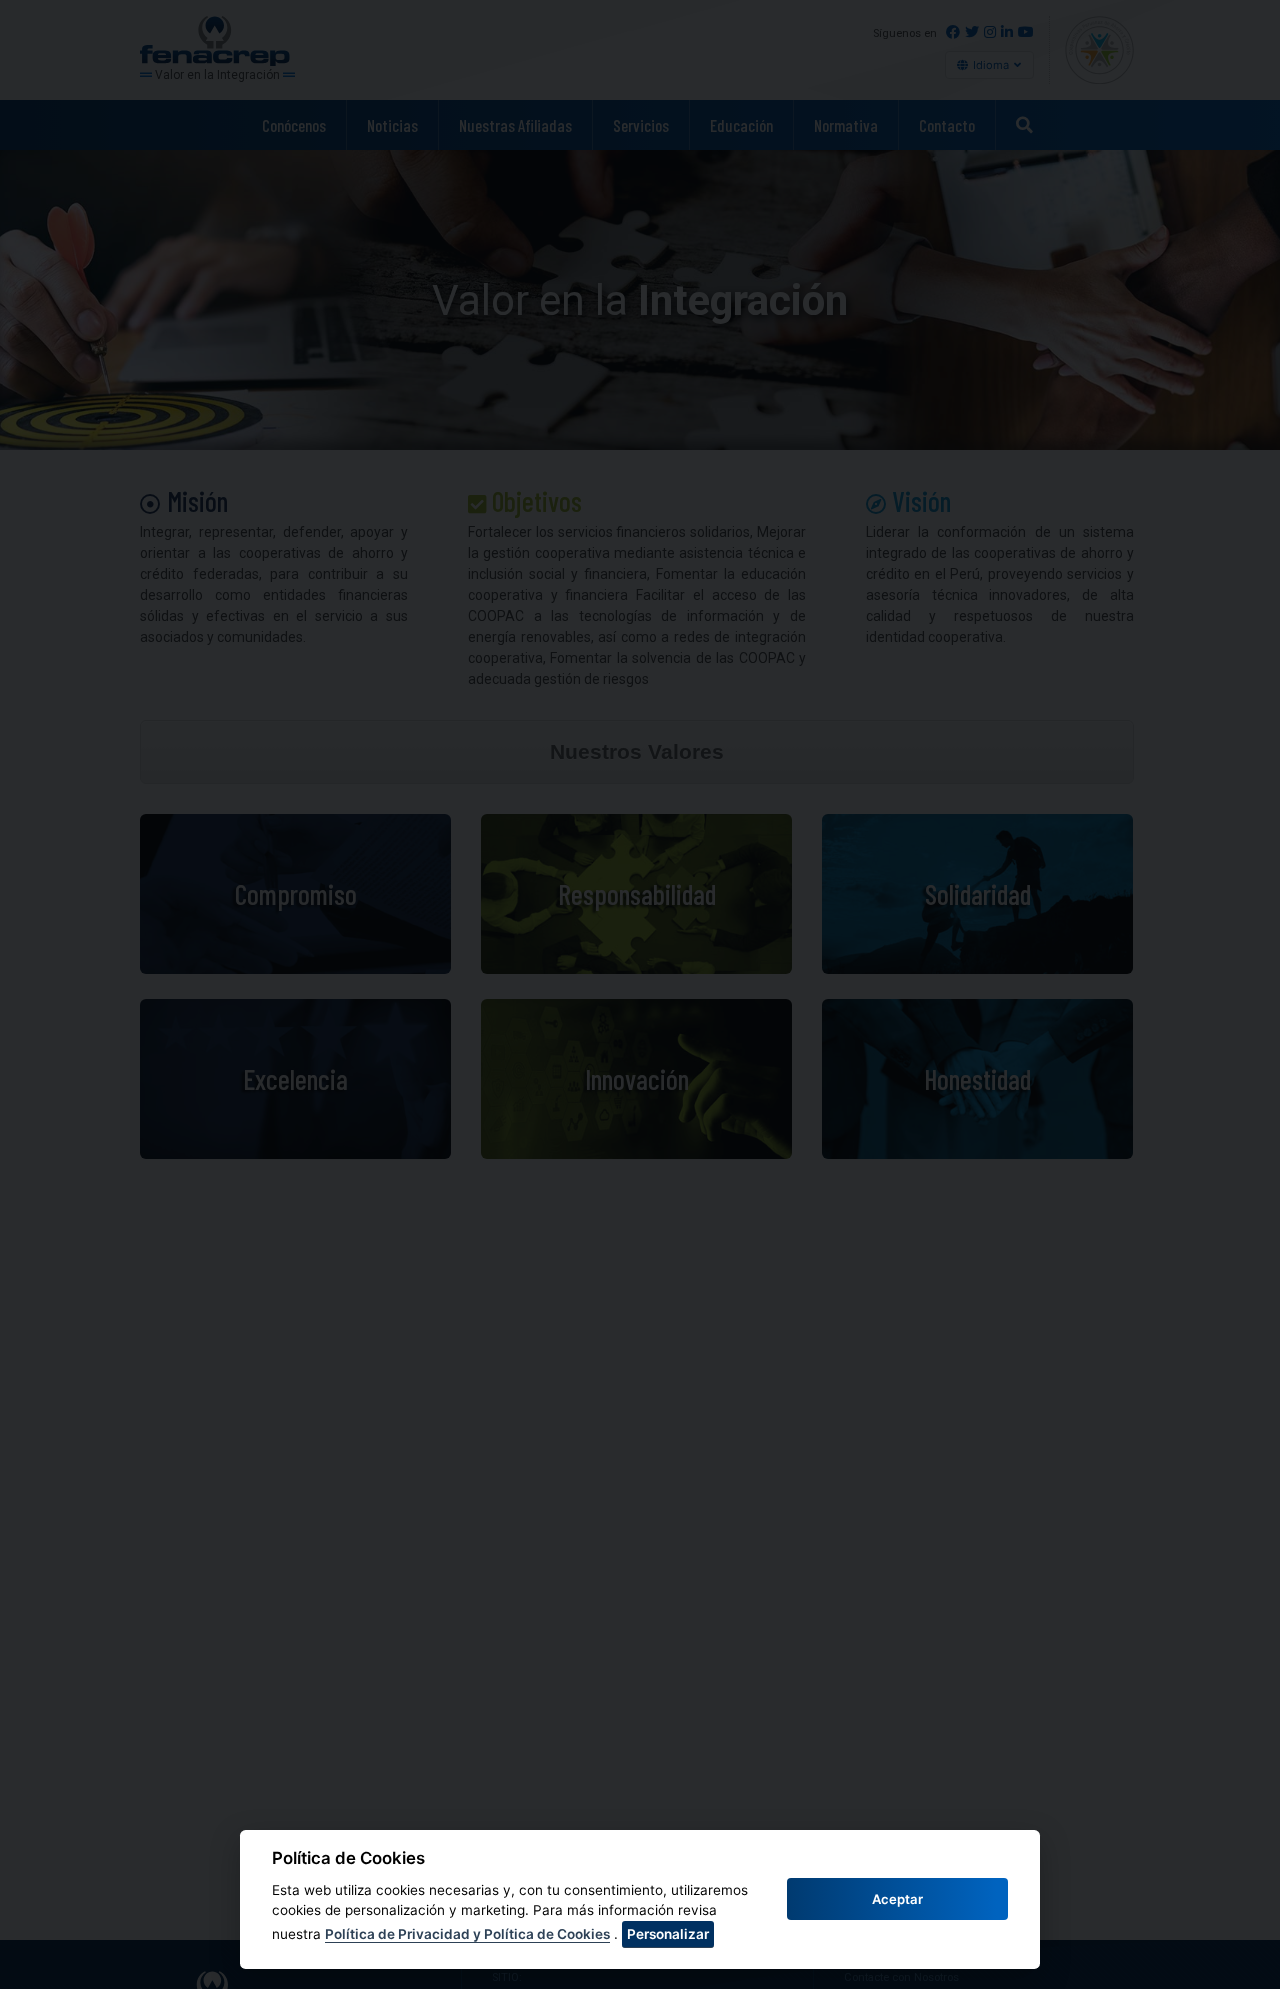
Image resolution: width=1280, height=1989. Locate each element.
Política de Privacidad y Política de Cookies (467, 1934)
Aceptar (897, 1899)
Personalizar (668, 1934)
